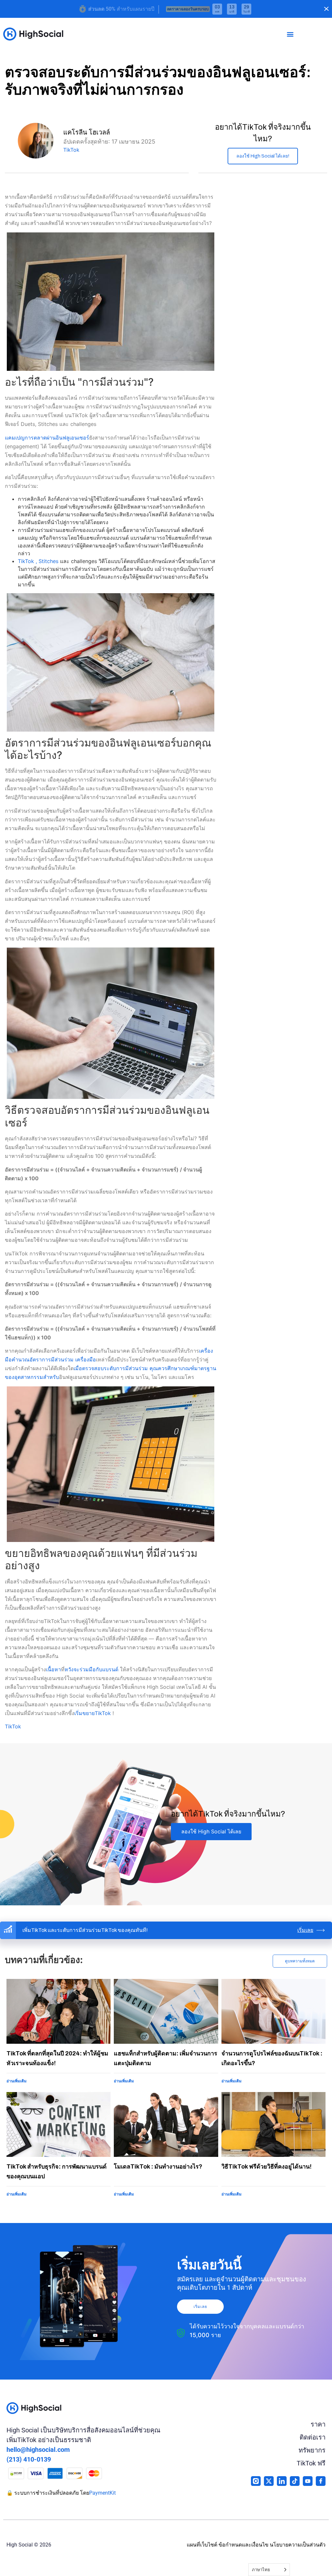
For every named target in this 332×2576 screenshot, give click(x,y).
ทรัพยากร (312, 2450)
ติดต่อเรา (313, 2437)
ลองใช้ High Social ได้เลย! (263, 156)
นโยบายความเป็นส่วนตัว (298, 2545)
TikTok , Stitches (38, 561)
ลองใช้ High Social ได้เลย (211, 1831)
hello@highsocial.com (38, 2450)
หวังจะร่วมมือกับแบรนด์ (91, 1669)
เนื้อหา (53, 1669)
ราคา (318, 2424)
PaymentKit (102, 2493)
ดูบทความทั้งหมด (300, 1961)
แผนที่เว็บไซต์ (202, 2545)
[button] (290, 34)
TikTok (71, 150)
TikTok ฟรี (311, 2463)
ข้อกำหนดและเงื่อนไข (243, 2545)
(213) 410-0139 (29, 2459)
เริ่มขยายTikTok (93, 1713)
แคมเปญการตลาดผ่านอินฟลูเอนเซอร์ (47, 438)
